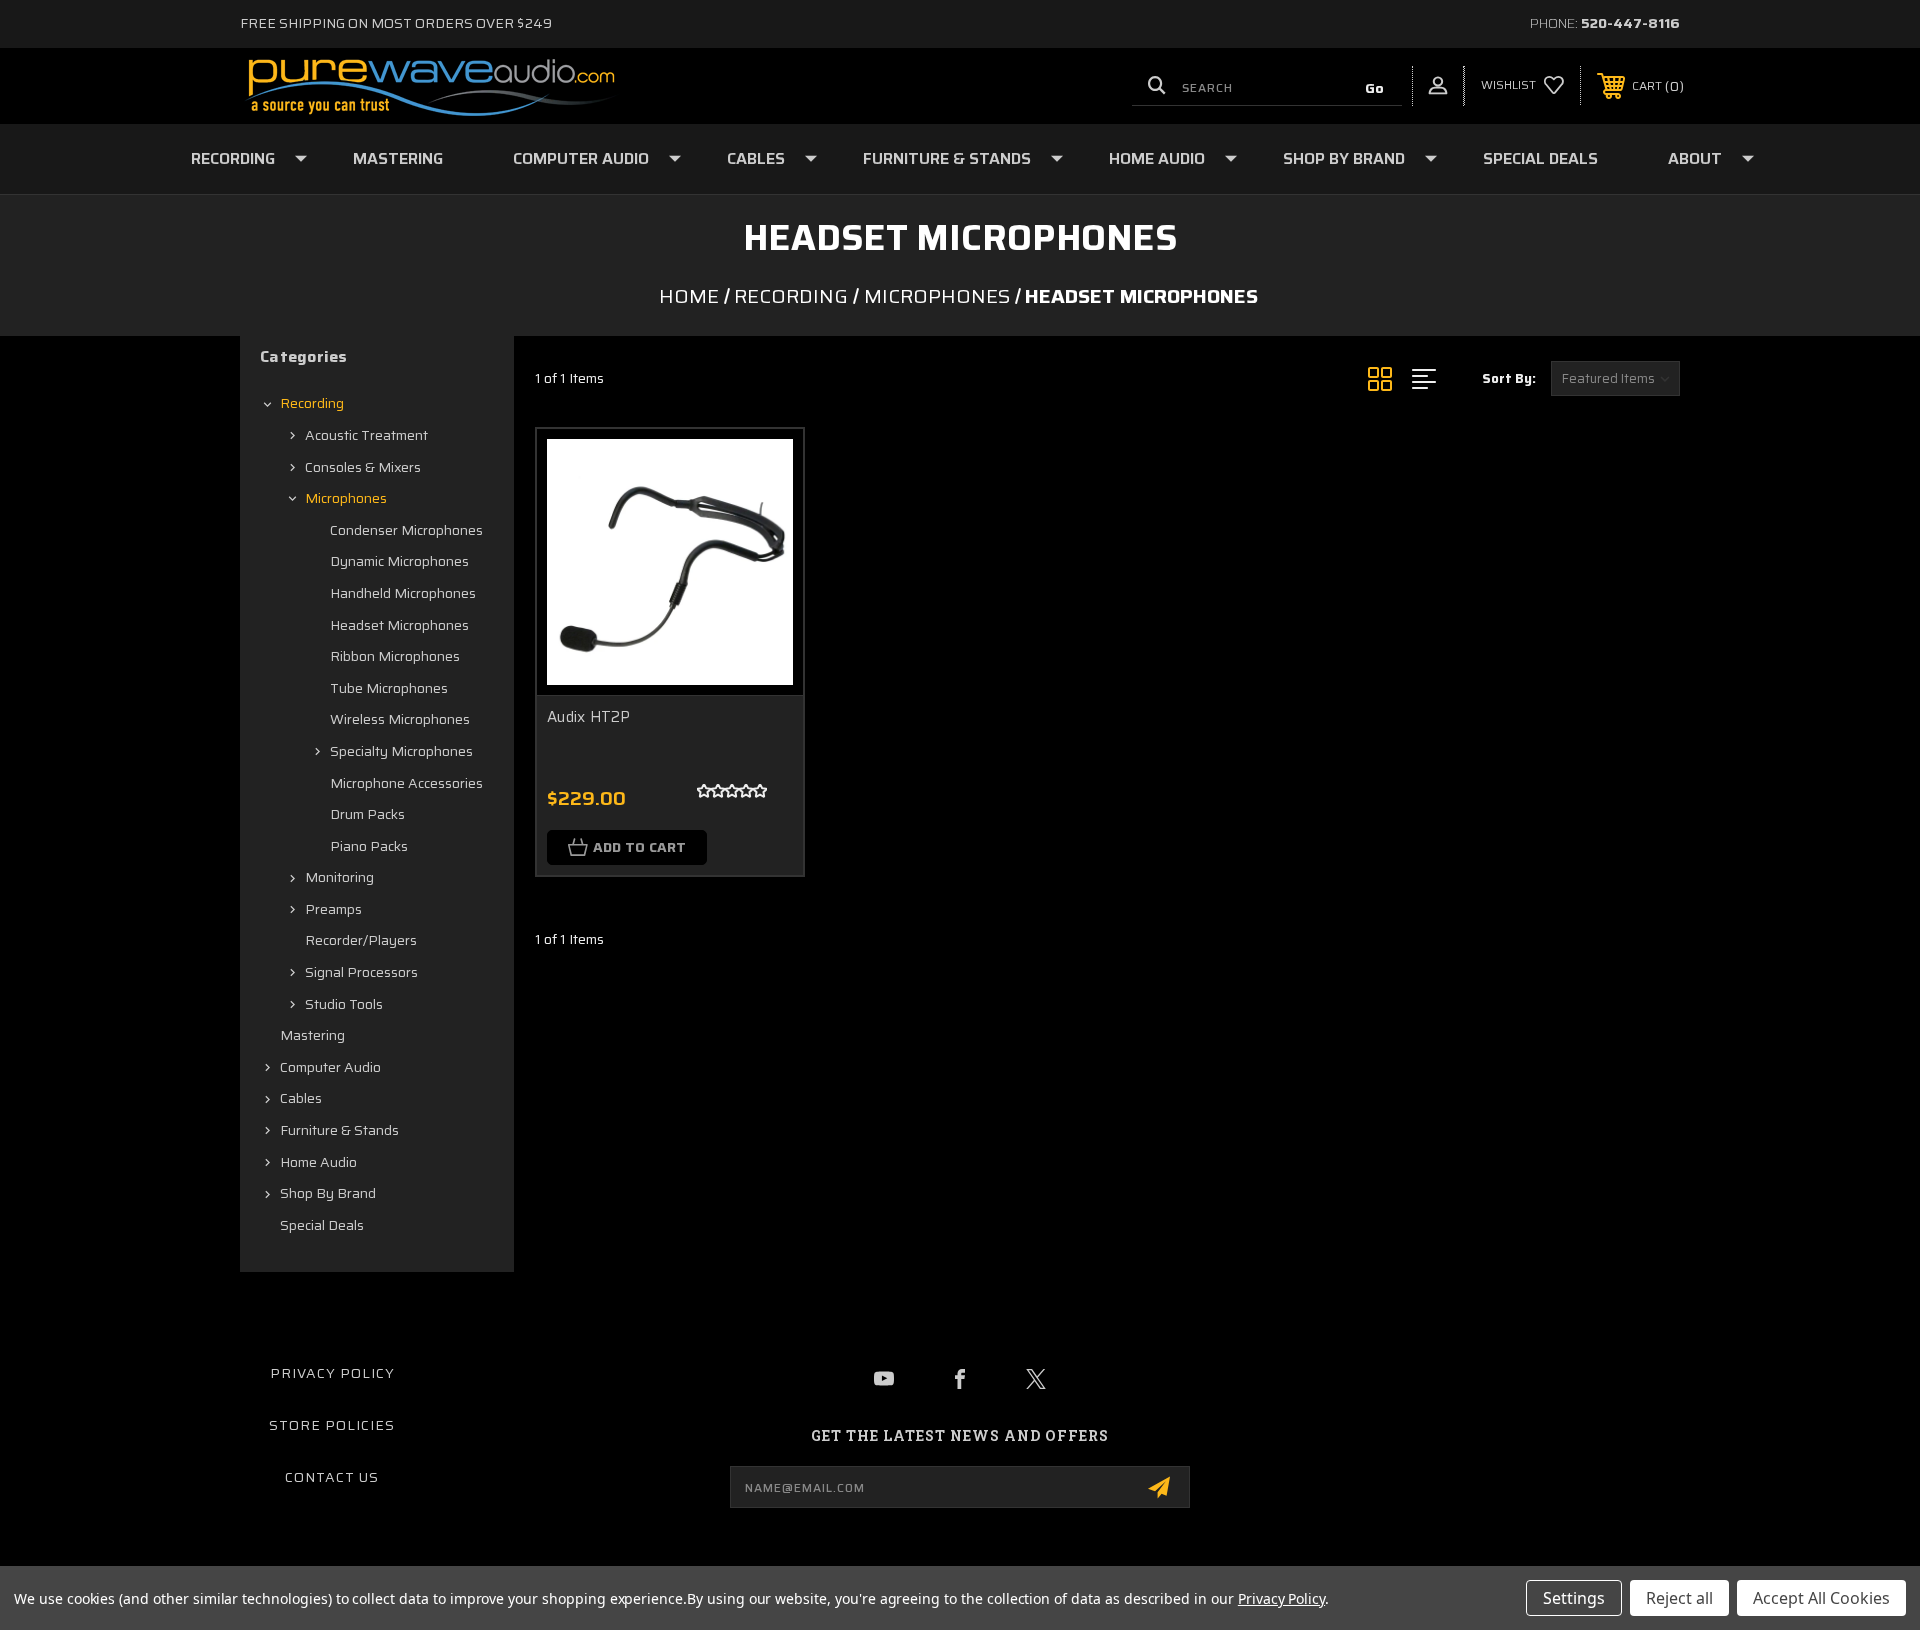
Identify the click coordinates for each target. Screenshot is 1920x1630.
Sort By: (1509, 378)
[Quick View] (763, 469)
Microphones (346, 498)
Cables (756, 158)
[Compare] (763, 571)
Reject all (1679, 1598)
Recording (233, 158)
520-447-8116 (1630, 23)
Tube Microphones (389, 688)
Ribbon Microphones (395, 656)
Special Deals (1540, 158)
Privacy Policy (332, 1373)
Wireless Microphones (400, 719)
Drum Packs (367, 814)
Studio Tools (344, 1004)
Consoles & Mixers (363, 467)
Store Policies (332, 1425)
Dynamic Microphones (399, 561)
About (1695, 158)
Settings (1574, 1598)
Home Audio (1157, 158)
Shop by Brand (1344, 158)
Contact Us (332, 1477)
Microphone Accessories (406, 783)
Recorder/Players (361, 940)
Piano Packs (369, 846)
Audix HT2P (589, 717)
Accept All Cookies (1821, 1598)
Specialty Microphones (401, 751)
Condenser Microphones (406, 530)
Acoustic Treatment (366, 435)
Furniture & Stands (947, 158)
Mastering (398, 158)
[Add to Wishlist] (763, 520)
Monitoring (339, 877)
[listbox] (1615, 378)
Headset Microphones (399, 625)
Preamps (333, 909)
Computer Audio (581, 158)
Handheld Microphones (403, 593)
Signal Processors (361, 972)
